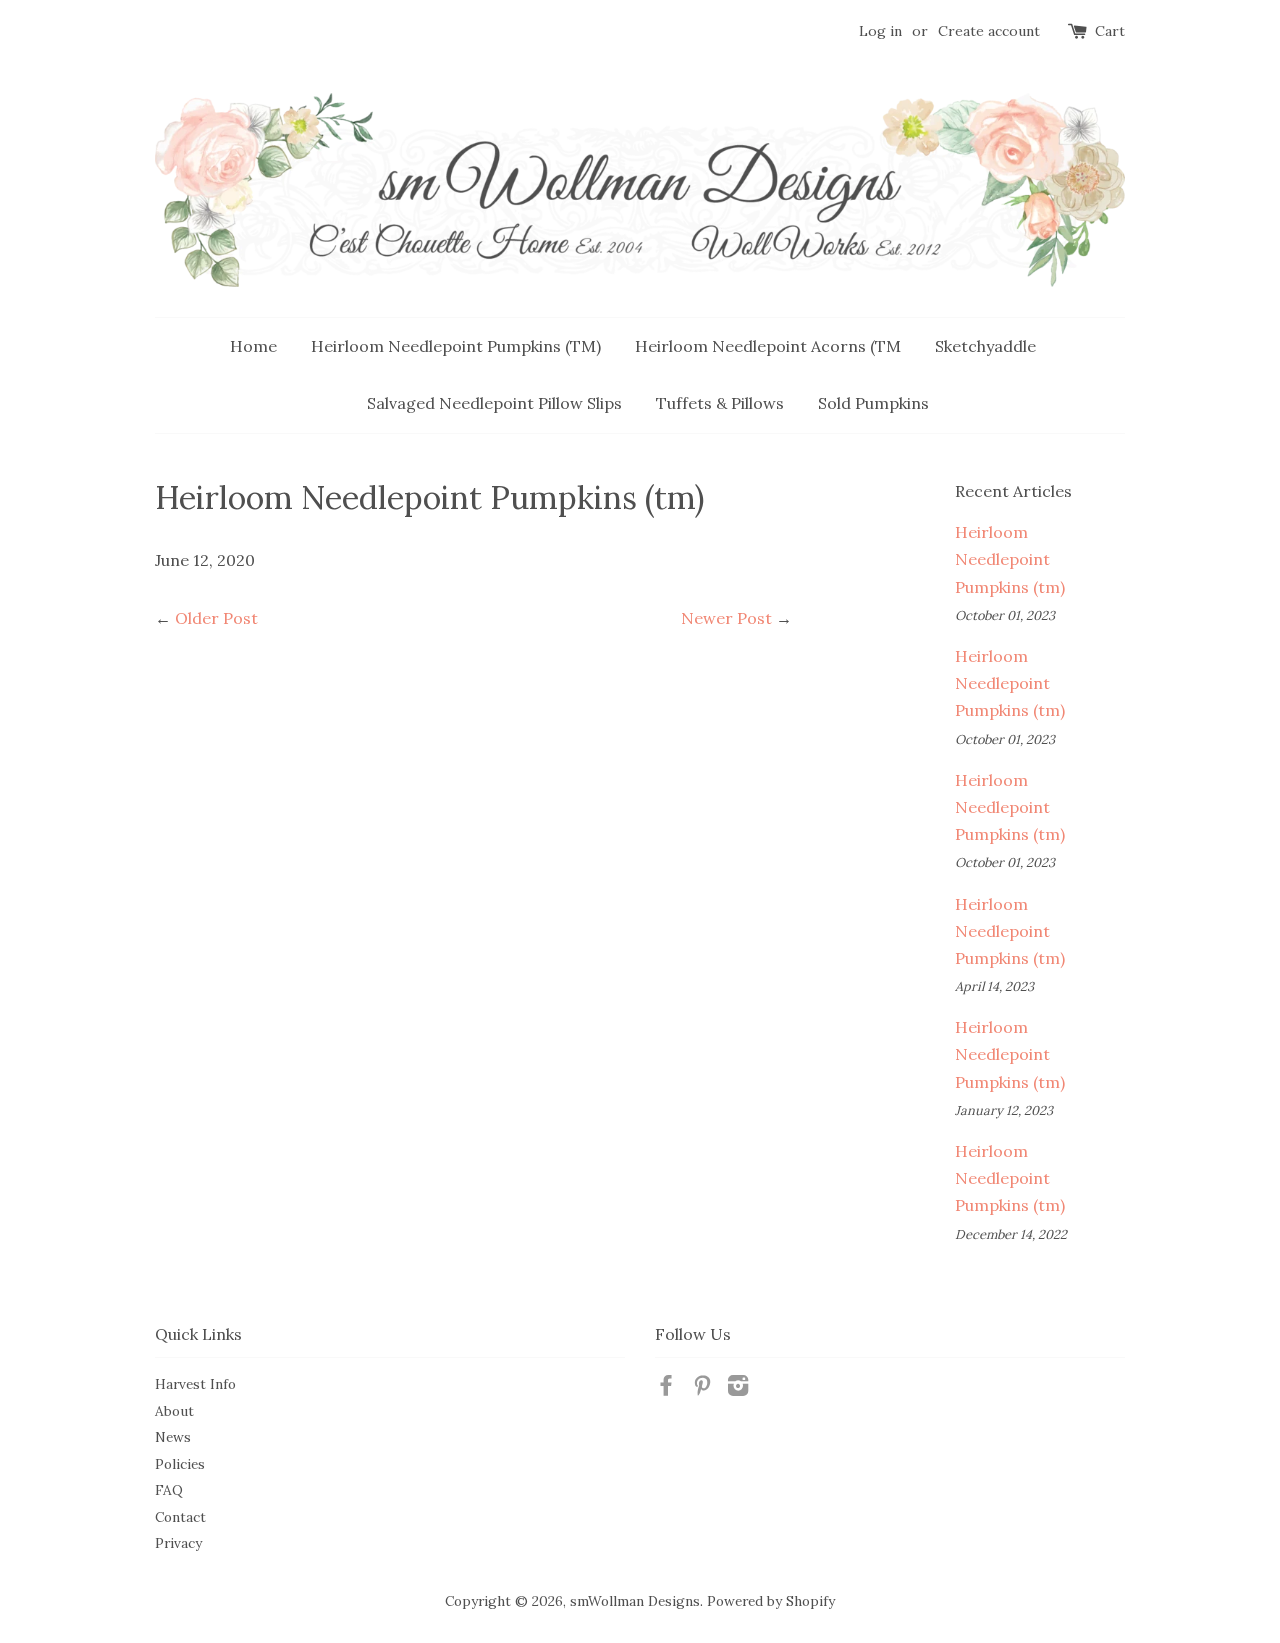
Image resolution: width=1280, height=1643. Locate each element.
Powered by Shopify (771, 1601)
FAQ (169, 1490)
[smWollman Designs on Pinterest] (702, 1389)
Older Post (216, 618)
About (174, 1411)
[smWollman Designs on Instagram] (738, 1389)
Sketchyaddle (985, 346)
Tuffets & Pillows (720, 403)
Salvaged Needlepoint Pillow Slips (494, 403)
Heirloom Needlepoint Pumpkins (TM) (456, 346)
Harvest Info (195, 1384)
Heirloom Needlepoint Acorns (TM (768, 346)
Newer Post (726, 618)
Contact (180, 1517)
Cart (1110, 31)
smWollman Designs (635, 1601)
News (173, 1437)
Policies (180, 1464)
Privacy (178, 1543)
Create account (989, 31)
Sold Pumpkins (873, 403)
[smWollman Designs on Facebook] (666, 1389)
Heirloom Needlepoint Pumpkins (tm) (1010, 559)
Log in (880, 31)
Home (253, 346)
